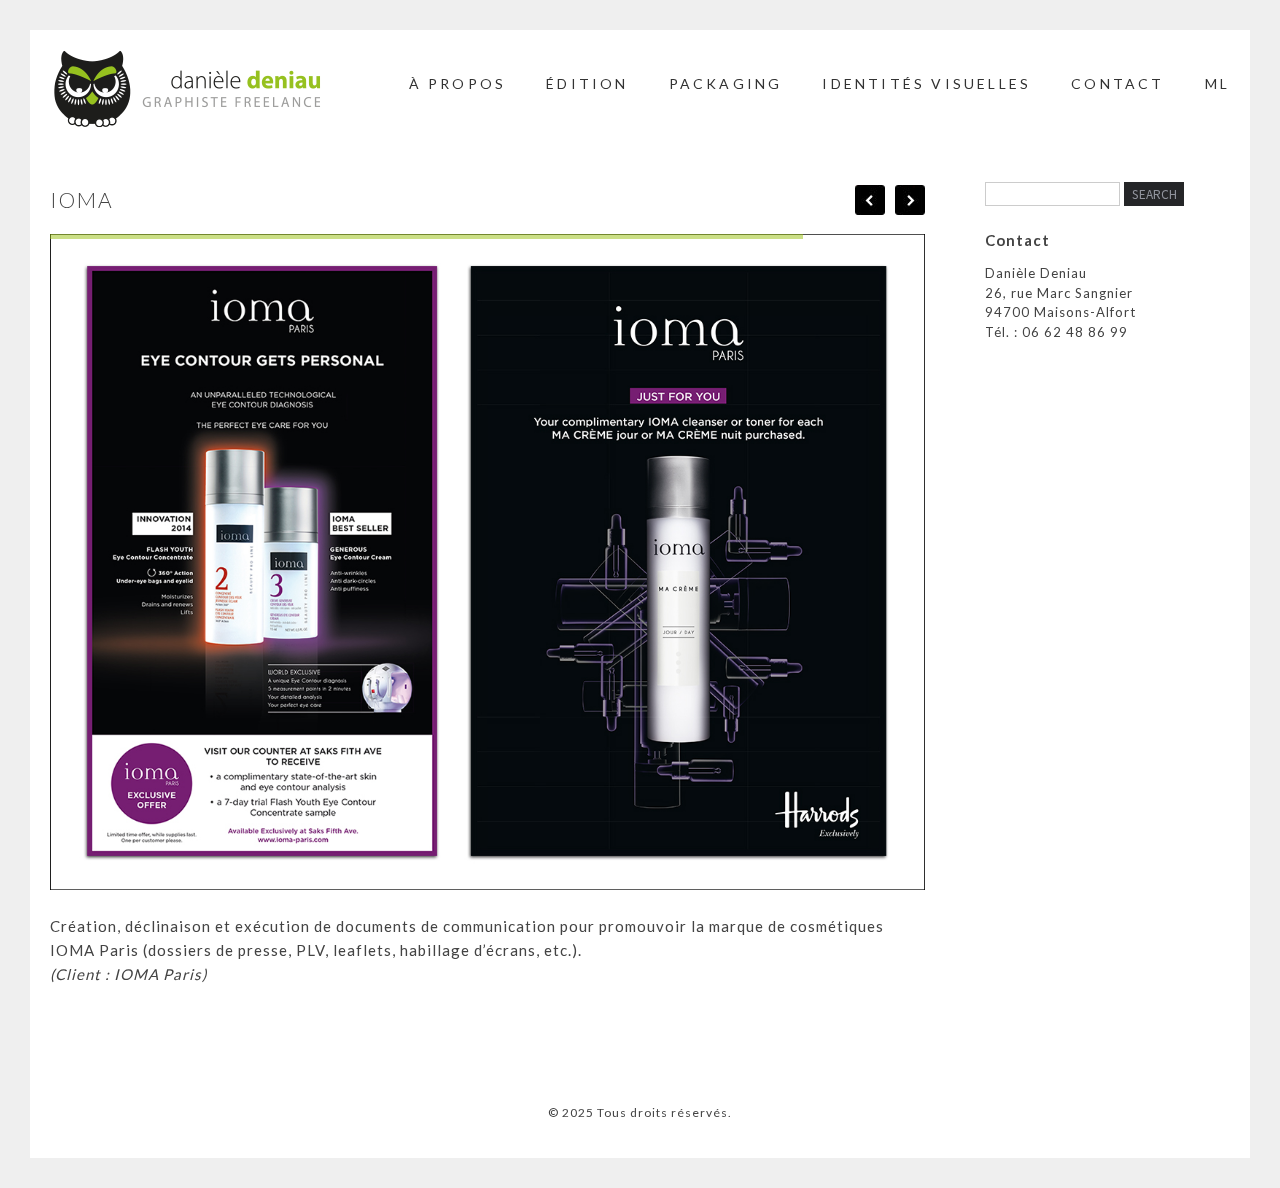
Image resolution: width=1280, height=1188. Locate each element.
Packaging (726, 83)
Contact (1117, 83)
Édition (587, 83)
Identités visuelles (926, 83)
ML (1217, 83)
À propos (458, 83)
